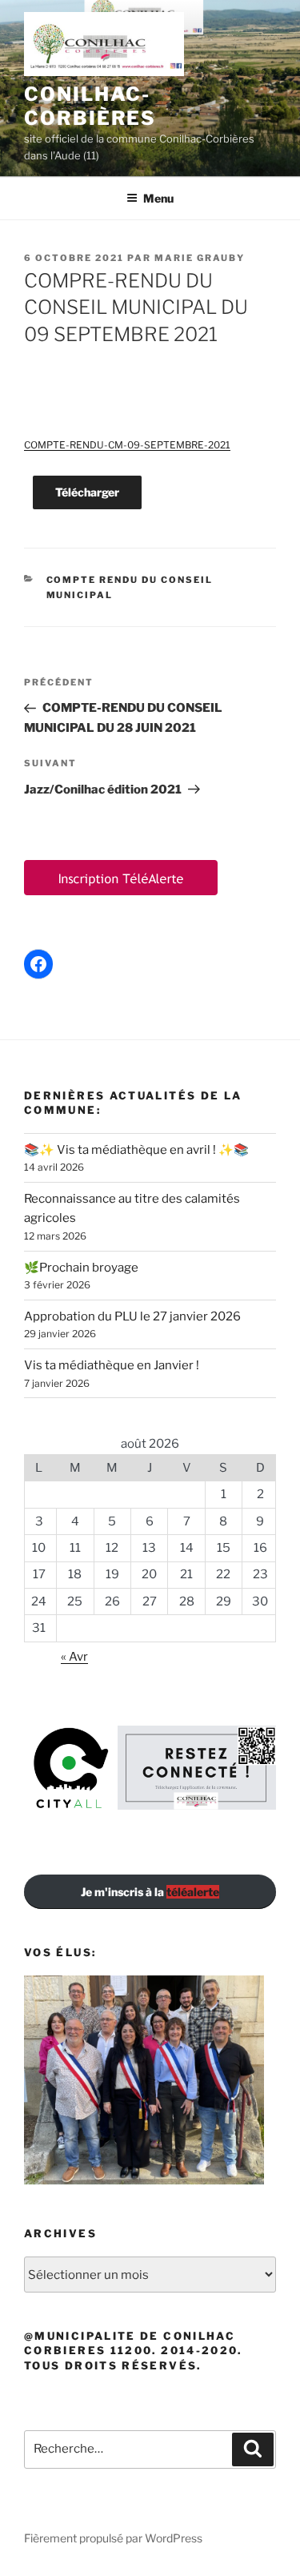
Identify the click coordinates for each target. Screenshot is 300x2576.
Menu (158, 198)
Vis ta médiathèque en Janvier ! (112, 1365)
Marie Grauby (200, 258)
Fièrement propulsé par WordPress (113, 2538)
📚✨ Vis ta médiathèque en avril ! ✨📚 (136, 1150)
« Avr (74, 1657)
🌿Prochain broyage (81, 1268)
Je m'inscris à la (150, 1892)
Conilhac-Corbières (90, 106)
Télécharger (87, 492)
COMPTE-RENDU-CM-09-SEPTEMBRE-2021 (127, 445)
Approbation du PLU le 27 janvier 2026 (132, 1316)
